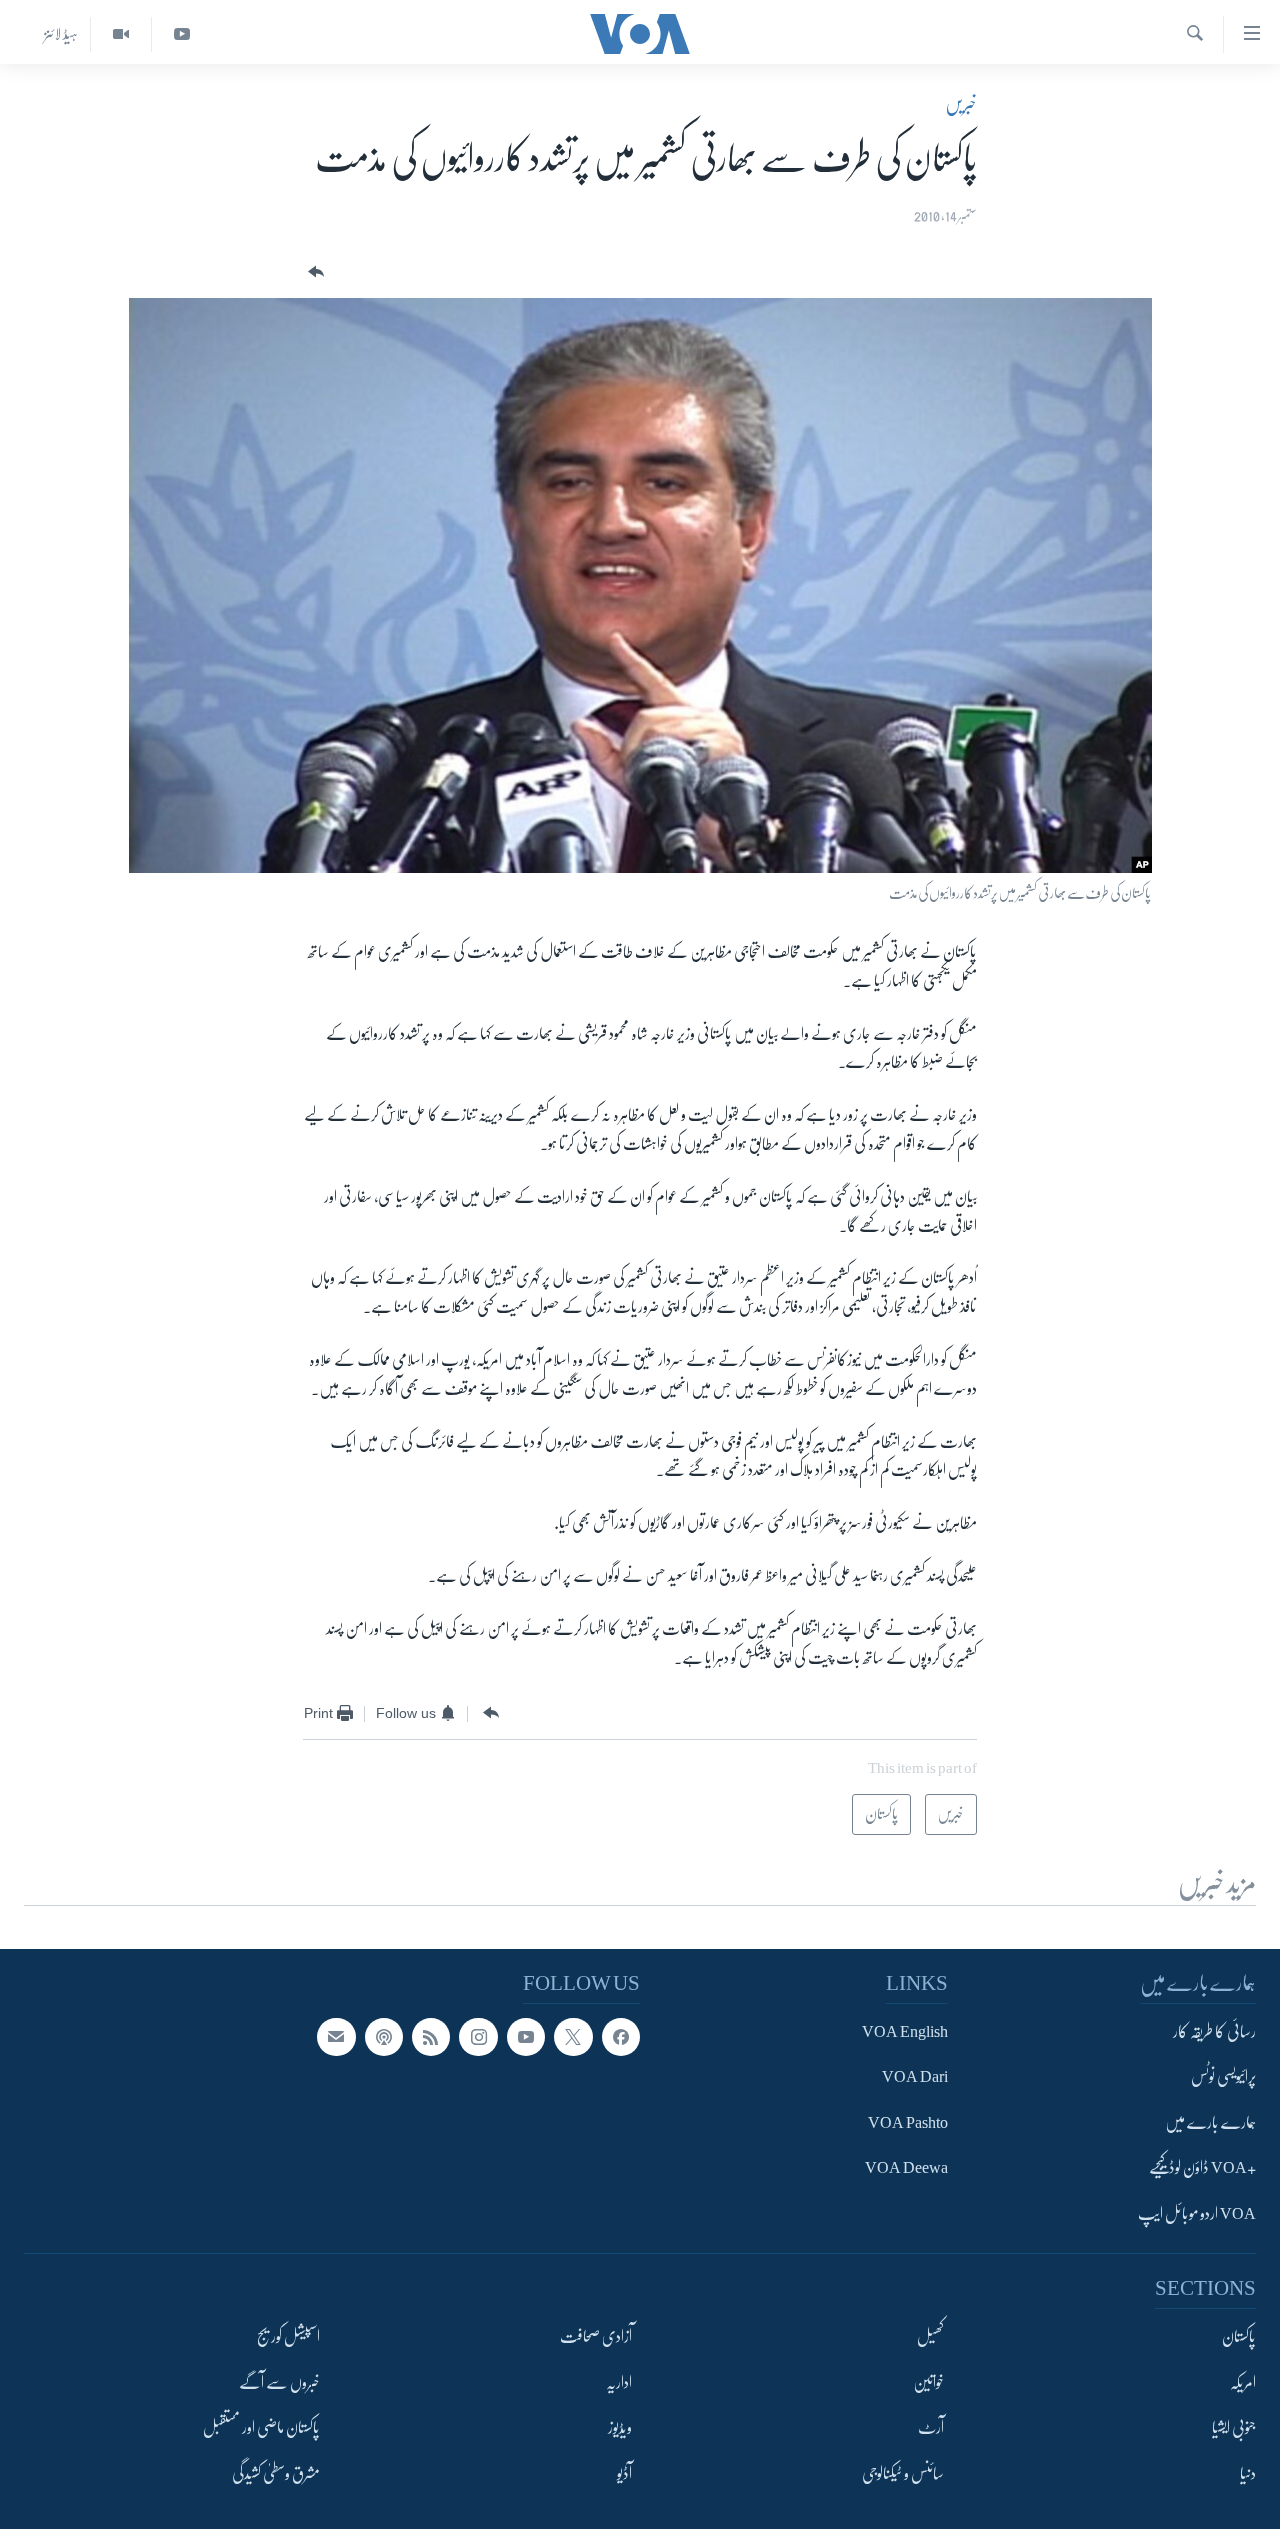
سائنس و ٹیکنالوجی (903, 2473)
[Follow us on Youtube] (526, 2037)
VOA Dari (915, 2077)
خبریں (961, 104)
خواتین (928, 2382)
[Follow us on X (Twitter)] (573, 2037)
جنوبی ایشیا (1234, 2428)
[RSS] (431, 2037)
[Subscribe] (336, 2037)
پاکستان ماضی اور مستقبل (261, 2428)
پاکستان (1239, 2337)
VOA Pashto (908, 2122)
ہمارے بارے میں (1210, 2122)
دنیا (1248, 2473)
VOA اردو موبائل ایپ (1197, 2213)
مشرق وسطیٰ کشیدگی (276, 2473)
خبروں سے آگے (279, 2382)
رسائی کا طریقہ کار (1214, 2032)
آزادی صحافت (596, 2337)
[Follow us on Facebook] (621, 2037)
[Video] (120, 34)
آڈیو (624, 2473)
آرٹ (931, 2428)
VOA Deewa (906, 2168)
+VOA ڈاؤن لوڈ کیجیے (1202, 2168)
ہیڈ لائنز (61, 34)
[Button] (314, 272)
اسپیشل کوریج (288, 2337)
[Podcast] (384, 2037)
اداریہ (619, 2382)
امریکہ (1243, 2382)
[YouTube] (181, 34)
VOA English (905, 2032)
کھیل (930, 2337)
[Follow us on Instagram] (478, 2037)
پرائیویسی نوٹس (1223, 2077)
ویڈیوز (620, 2428)
